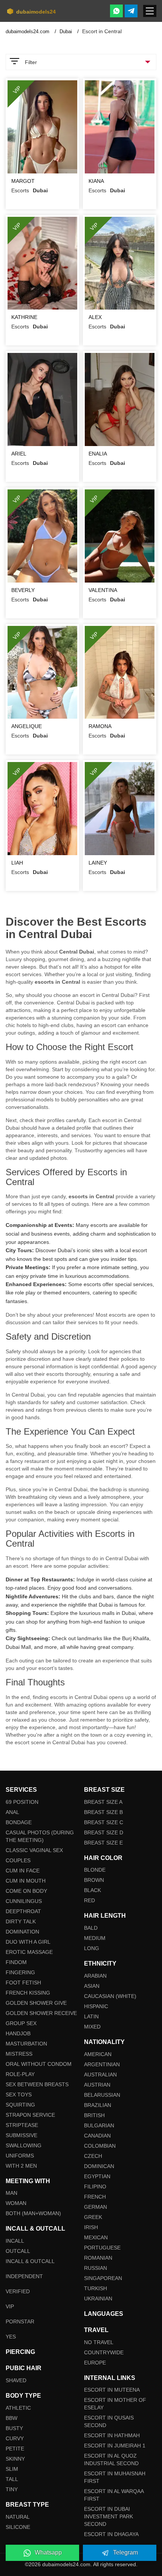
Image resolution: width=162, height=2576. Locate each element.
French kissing (28, 1993)
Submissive (21, 2135)
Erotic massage (29, 1952)
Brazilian (98, 2105)
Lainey (98, 863)
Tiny (12, 2489)
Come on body (26, 1891)
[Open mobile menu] (150, 11)
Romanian (98, 2258)
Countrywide (104, 2352)
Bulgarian (99, 2125)
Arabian (95, 1976)
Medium (95, 1938)
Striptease (22, 2125)
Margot (23, 181)
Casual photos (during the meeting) (40, 1836)
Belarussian (102, 2095)
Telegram (125, 2552)
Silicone (18, 2527)
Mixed (92, 2027)
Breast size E (103, 1843)
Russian (96, 2268)
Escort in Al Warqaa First (114, 2495)
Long (92, 1948)
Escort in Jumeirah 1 (115, 2446)
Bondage (19, 1822)
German (96, 2207)
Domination (22, 1932)
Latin (91, 2016)
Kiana (96, 181)
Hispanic (96, 2006)
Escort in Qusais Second (109, 2421)
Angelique (27, 726)
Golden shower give (36, 2003)
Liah (17, 863)
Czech (93, 2156)
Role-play (20, 2074)
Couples (18, 1860)
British (94, 2115)
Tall (12, 2479)
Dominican (99, 2166)
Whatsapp (48, 2552)
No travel (99, 2342)
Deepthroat (23, 1911)
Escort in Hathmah (112, 2435)
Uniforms (20, 2156)
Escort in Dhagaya (111, 2534)
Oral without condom (39, 2064)
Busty (14, 2428)
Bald (91, 1928)
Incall (15, 2241)
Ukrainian (98, 2298)
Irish (91, 2227)
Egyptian (97, 2176)
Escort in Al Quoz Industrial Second (111, 2459)
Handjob (18, 2033)
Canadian (97, 2136)
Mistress (19, 2054)
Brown (94, 1880)
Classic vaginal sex (34, 1850)
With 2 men (21, 2166)
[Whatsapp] (116, 11)
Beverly (23, 590)
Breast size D (104, 1832)
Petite (15, 2449)
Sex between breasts (37, 2084)
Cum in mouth (26, 1881)
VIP (10, 2306)
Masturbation (26, 2044)
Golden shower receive (41, 2013)
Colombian (100, 2146)
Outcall (18, 2251)
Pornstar (20, 2321)
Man (11, 2193)
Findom (16, 1962)
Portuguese (102, 2248)
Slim (12, 2469)
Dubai (66, 31)
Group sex (21, 2023)
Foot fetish (23, 1983)
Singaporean (103, 2278)
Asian (92, 1986)
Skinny (15, 2459)
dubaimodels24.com (28, 31)
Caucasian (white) (110, 1996)
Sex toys (19, 2095)
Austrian (97, 2085)
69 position (22, 1802)
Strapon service (30, 2115)
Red (89, 1900)
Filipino (95, 2187)
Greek (93, 2217)
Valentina (103, 590)
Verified (18, 2291)
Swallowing (24, 2145)
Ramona (100, 726)
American (98, 2054)
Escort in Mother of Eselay (115, 2404)
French (95, 2197)
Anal (12, 1812)
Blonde (95, 1870)
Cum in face (23, 1871)
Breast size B (103, 1812)
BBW (11, 2418)
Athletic (18, 2408)
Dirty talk (21, 1921)
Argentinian (102, 2064)
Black (92, 1890)
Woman (16, 2203)
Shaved (16, 2380)
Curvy (15, 2438)
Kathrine (24, 317)
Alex (95, 317)
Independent (24, 2276)
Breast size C (104, 1822)
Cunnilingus (24, 1901)
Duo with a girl (28, 1942)
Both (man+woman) (33, 2213)
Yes (11, 2337)
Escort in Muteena (112, 2390)
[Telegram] (131, 11)
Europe (95, 2363)
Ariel (19, 454)
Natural (18, 2517)
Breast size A (103, 1802)
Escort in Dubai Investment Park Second (109, 2516)
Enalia (98, 454)
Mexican (96, 2237)
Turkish (96, 2288)
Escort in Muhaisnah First (115, 2477)
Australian (100, 2075)
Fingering (20, 1972)
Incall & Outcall (30, 2261)
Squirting (20, 2105)
